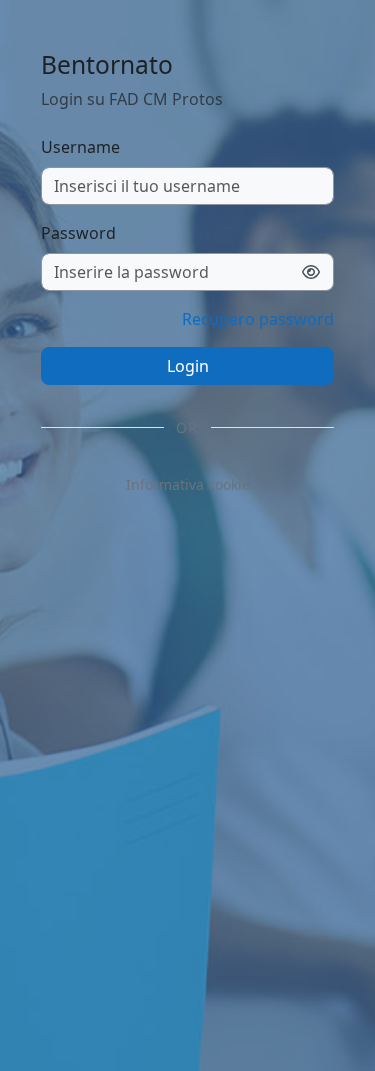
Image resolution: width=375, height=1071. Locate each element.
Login (188, 366)
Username (80, 147)
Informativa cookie (188, 484)
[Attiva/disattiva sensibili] (311, 272)
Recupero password (258, 319)
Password (78, 233)
